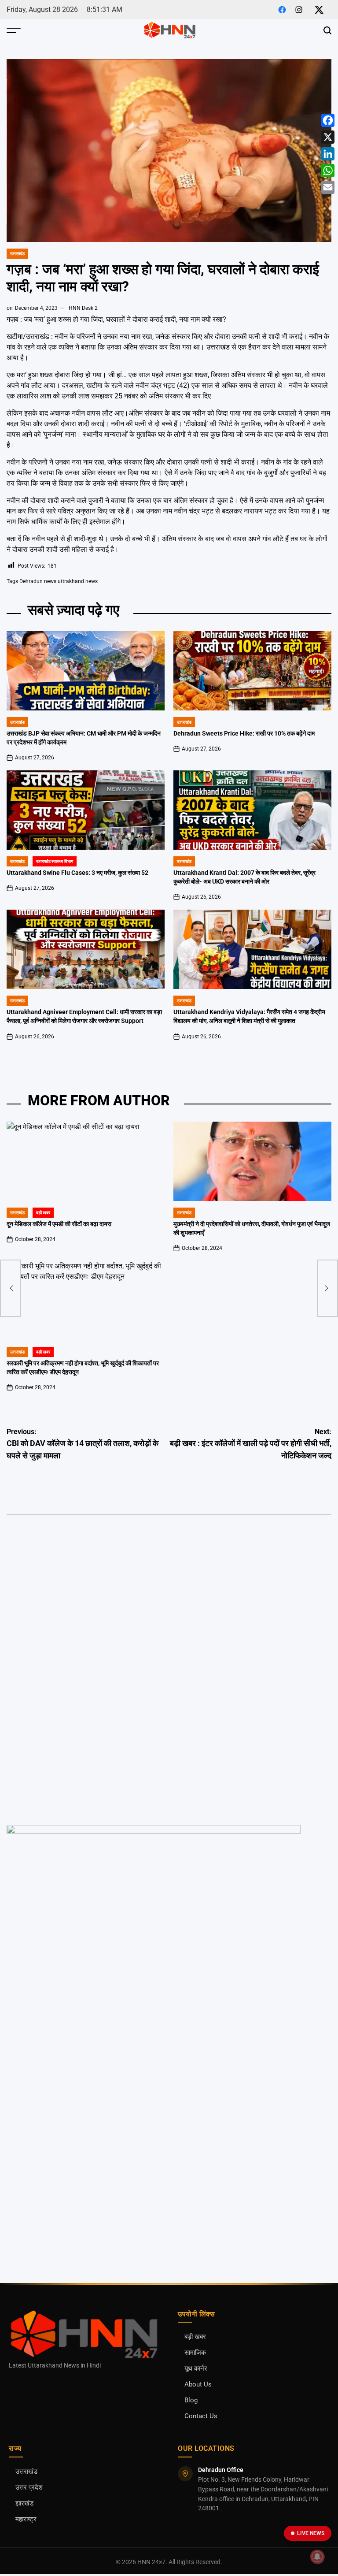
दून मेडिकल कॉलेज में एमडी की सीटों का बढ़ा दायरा (59, 1224)
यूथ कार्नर (196, 2369)
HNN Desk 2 (83, 308)
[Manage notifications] (317, 2557)
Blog (191, 2400)
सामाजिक (195, 2353)
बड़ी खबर (43, 1213)
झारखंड (24, 2504)
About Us (198, 2385)
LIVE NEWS (311, 2533)
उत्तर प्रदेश (29, 2488)
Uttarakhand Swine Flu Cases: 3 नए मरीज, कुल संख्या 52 (77, 873)
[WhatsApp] (328, 171)
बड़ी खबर (195, 2337)
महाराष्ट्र (26, 2519)
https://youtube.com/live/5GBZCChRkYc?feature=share (83, 1572)
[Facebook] (328, 120)
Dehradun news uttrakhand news (59, 581)
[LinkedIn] (328, 154)
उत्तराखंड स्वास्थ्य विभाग (55, 861)
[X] (328, 137)
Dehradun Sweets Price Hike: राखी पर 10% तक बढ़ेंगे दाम (244, 734)
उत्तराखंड (17, 254)
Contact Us (201, 2416)
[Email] (328, 187)
